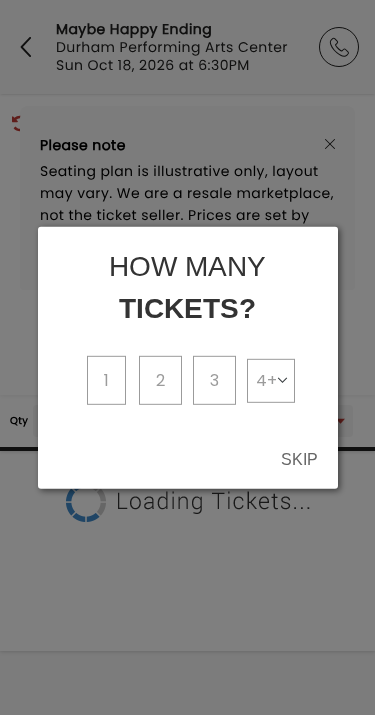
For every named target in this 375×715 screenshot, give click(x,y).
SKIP (299, 459)
